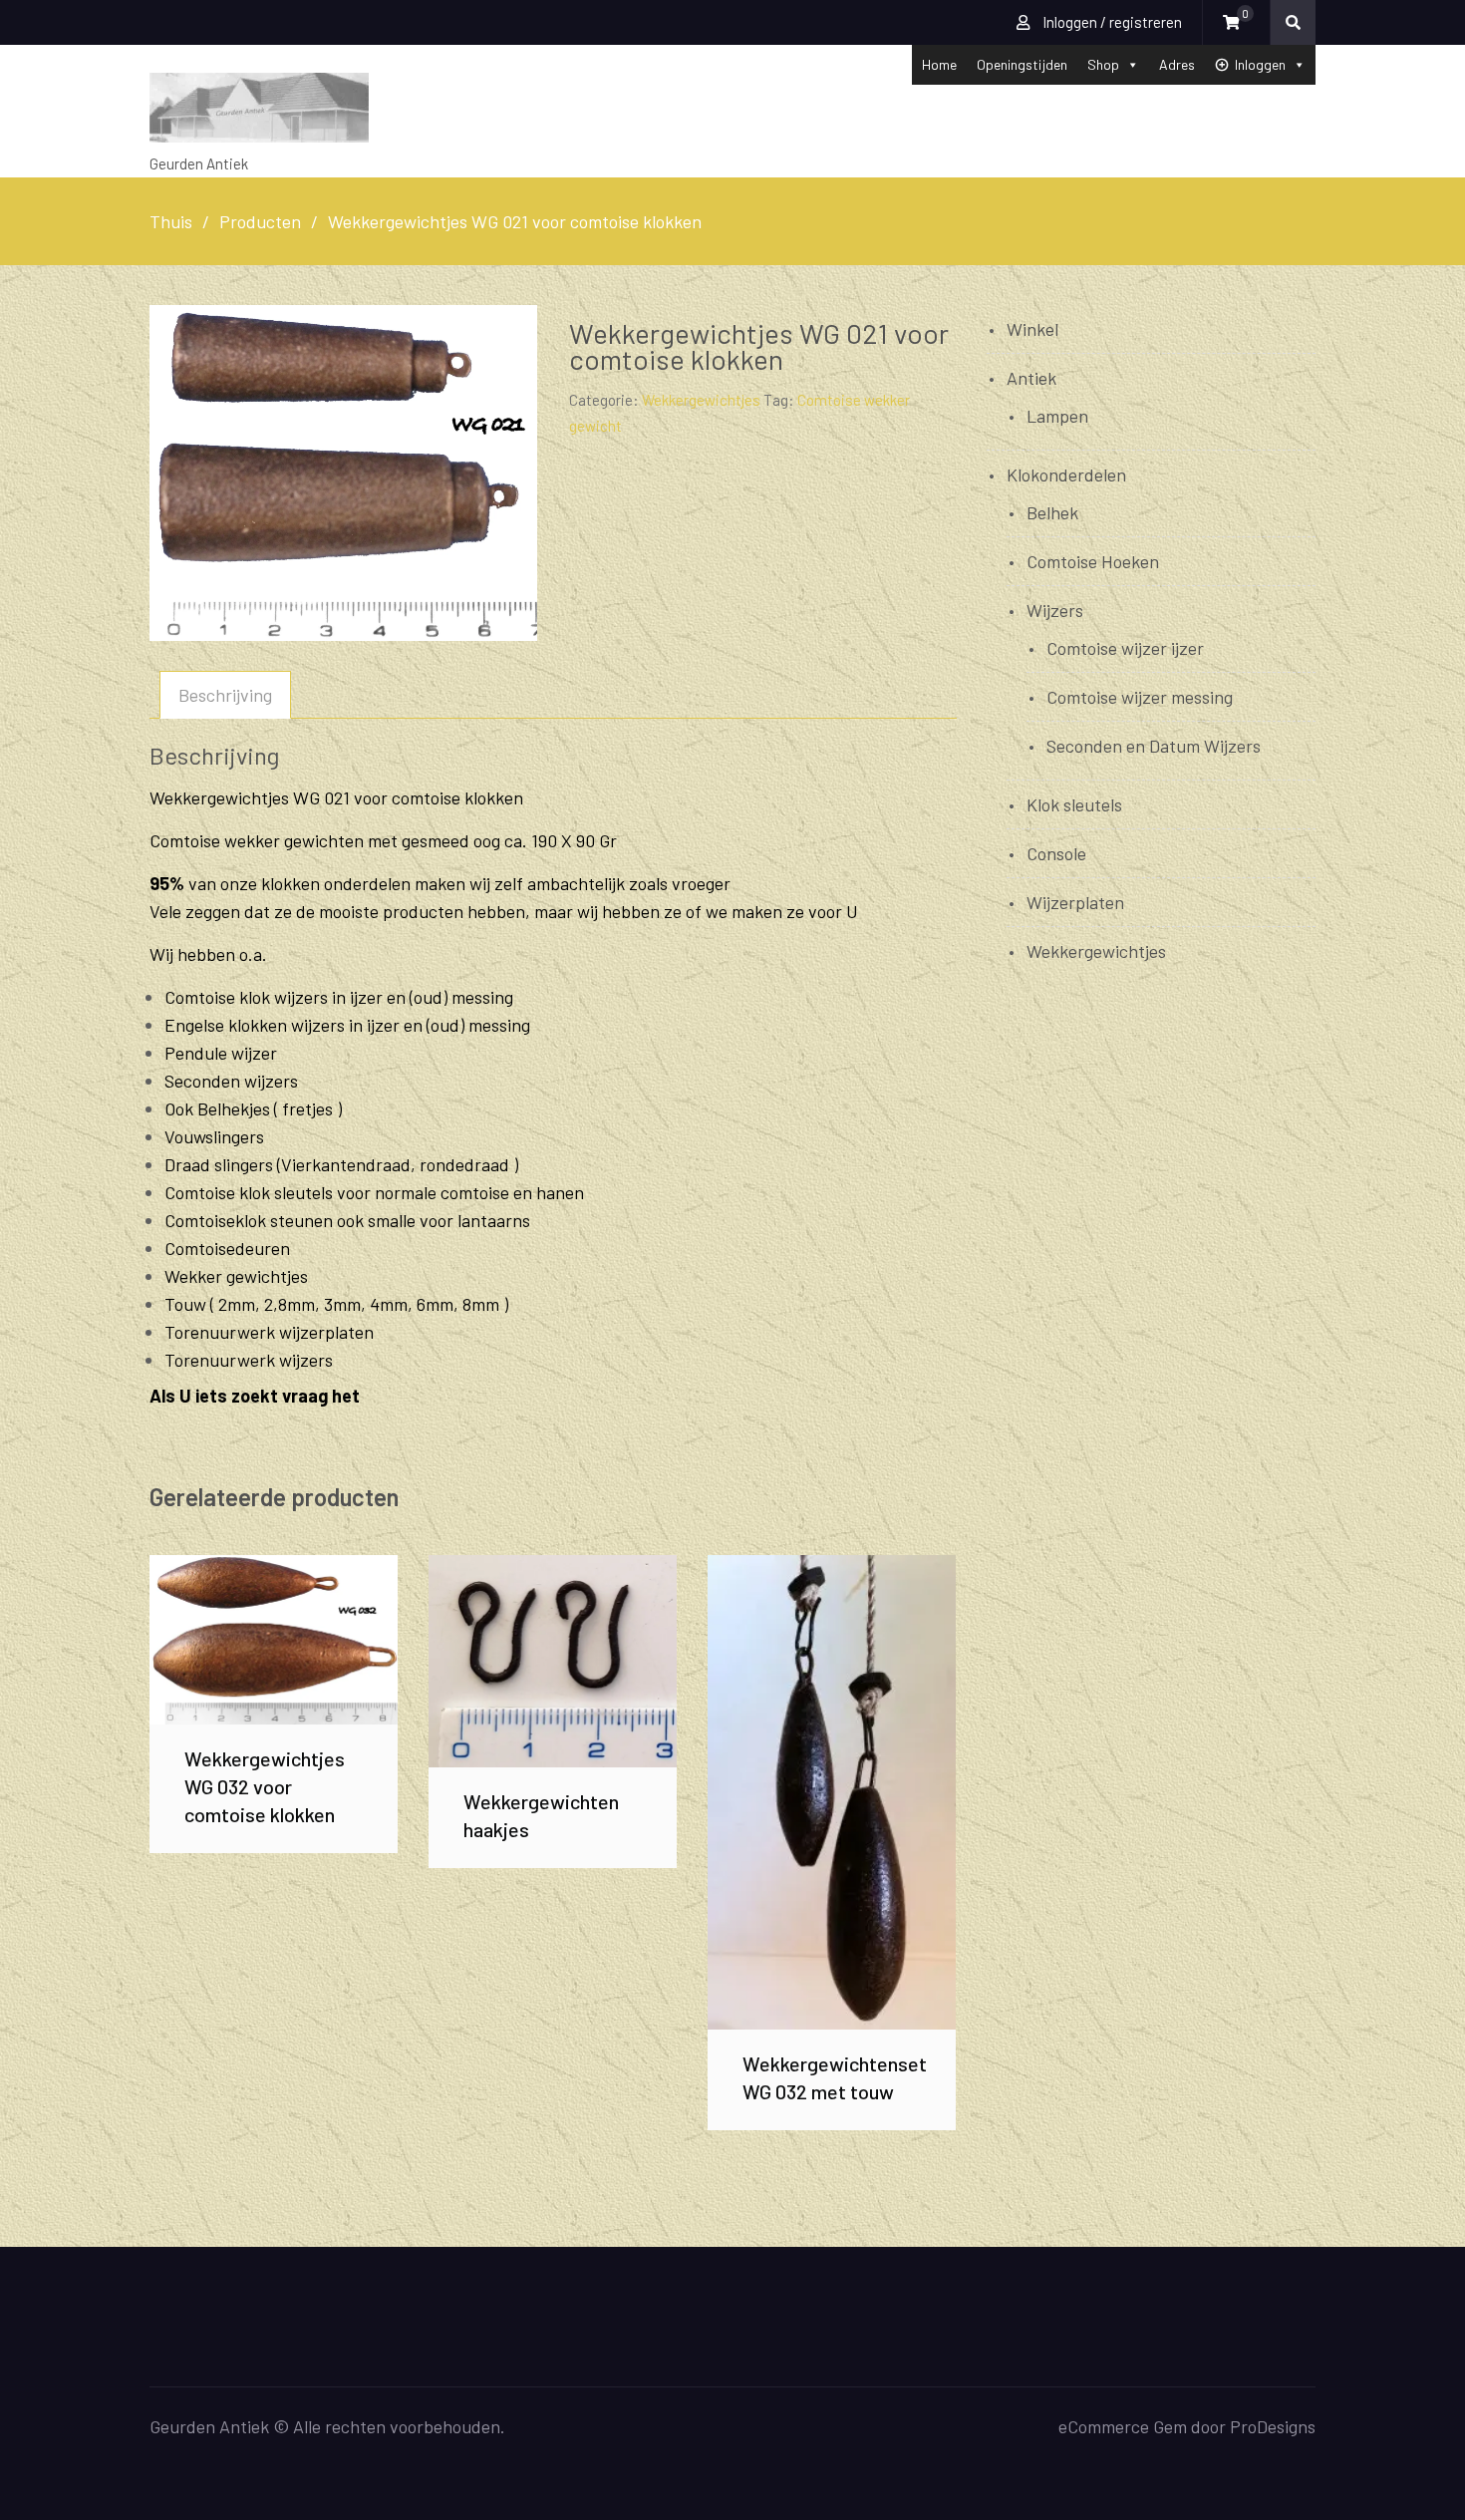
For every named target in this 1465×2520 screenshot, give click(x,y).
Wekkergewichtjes (701, 400)
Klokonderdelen (1066, 474)
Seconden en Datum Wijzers (1154, 746)
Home (939, 64)
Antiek (1031, 378)
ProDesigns (1273, 2426)
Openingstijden (1022, 64)
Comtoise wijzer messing (1140, 697)
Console (1056, 853)
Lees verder (274, 1639)
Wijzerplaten (1075, 902)
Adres (1177, 64)
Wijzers (1055, 610)
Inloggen (1260, 64)
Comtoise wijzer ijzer (1125, 648)
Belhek (1052, 512)
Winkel (1032, 329)
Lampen (1057, 416)
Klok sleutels (1074, 804)
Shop (1103, 64)
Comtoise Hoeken (1093, 561)
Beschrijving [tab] (225, 695)
